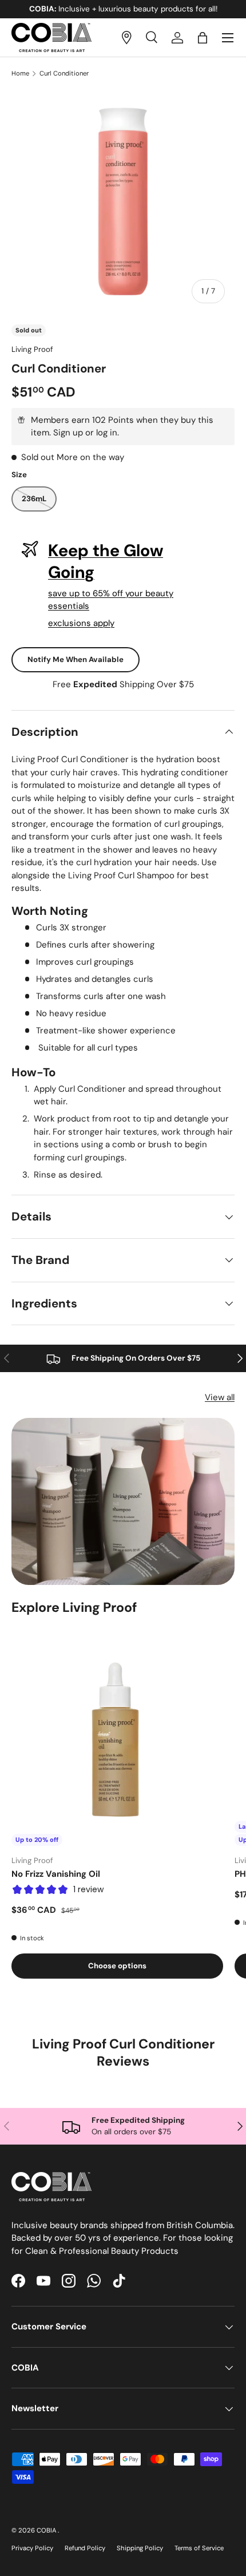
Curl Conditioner (64, 74)
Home (20, 74)
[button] (203, 38)
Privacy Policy (32, 2548)
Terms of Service (199, 2548)
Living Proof (32, 349)
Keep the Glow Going (106, 561)
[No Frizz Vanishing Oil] (117, 1740)
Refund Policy (85, 2548)
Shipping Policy (140, 2548)
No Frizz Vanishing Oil (56, 1874)
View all (220, 1397)
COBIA (47, 2530)
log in (107, 433)
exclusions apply (81, 623)
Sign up (68, 433)
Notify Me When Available (76, 659)
